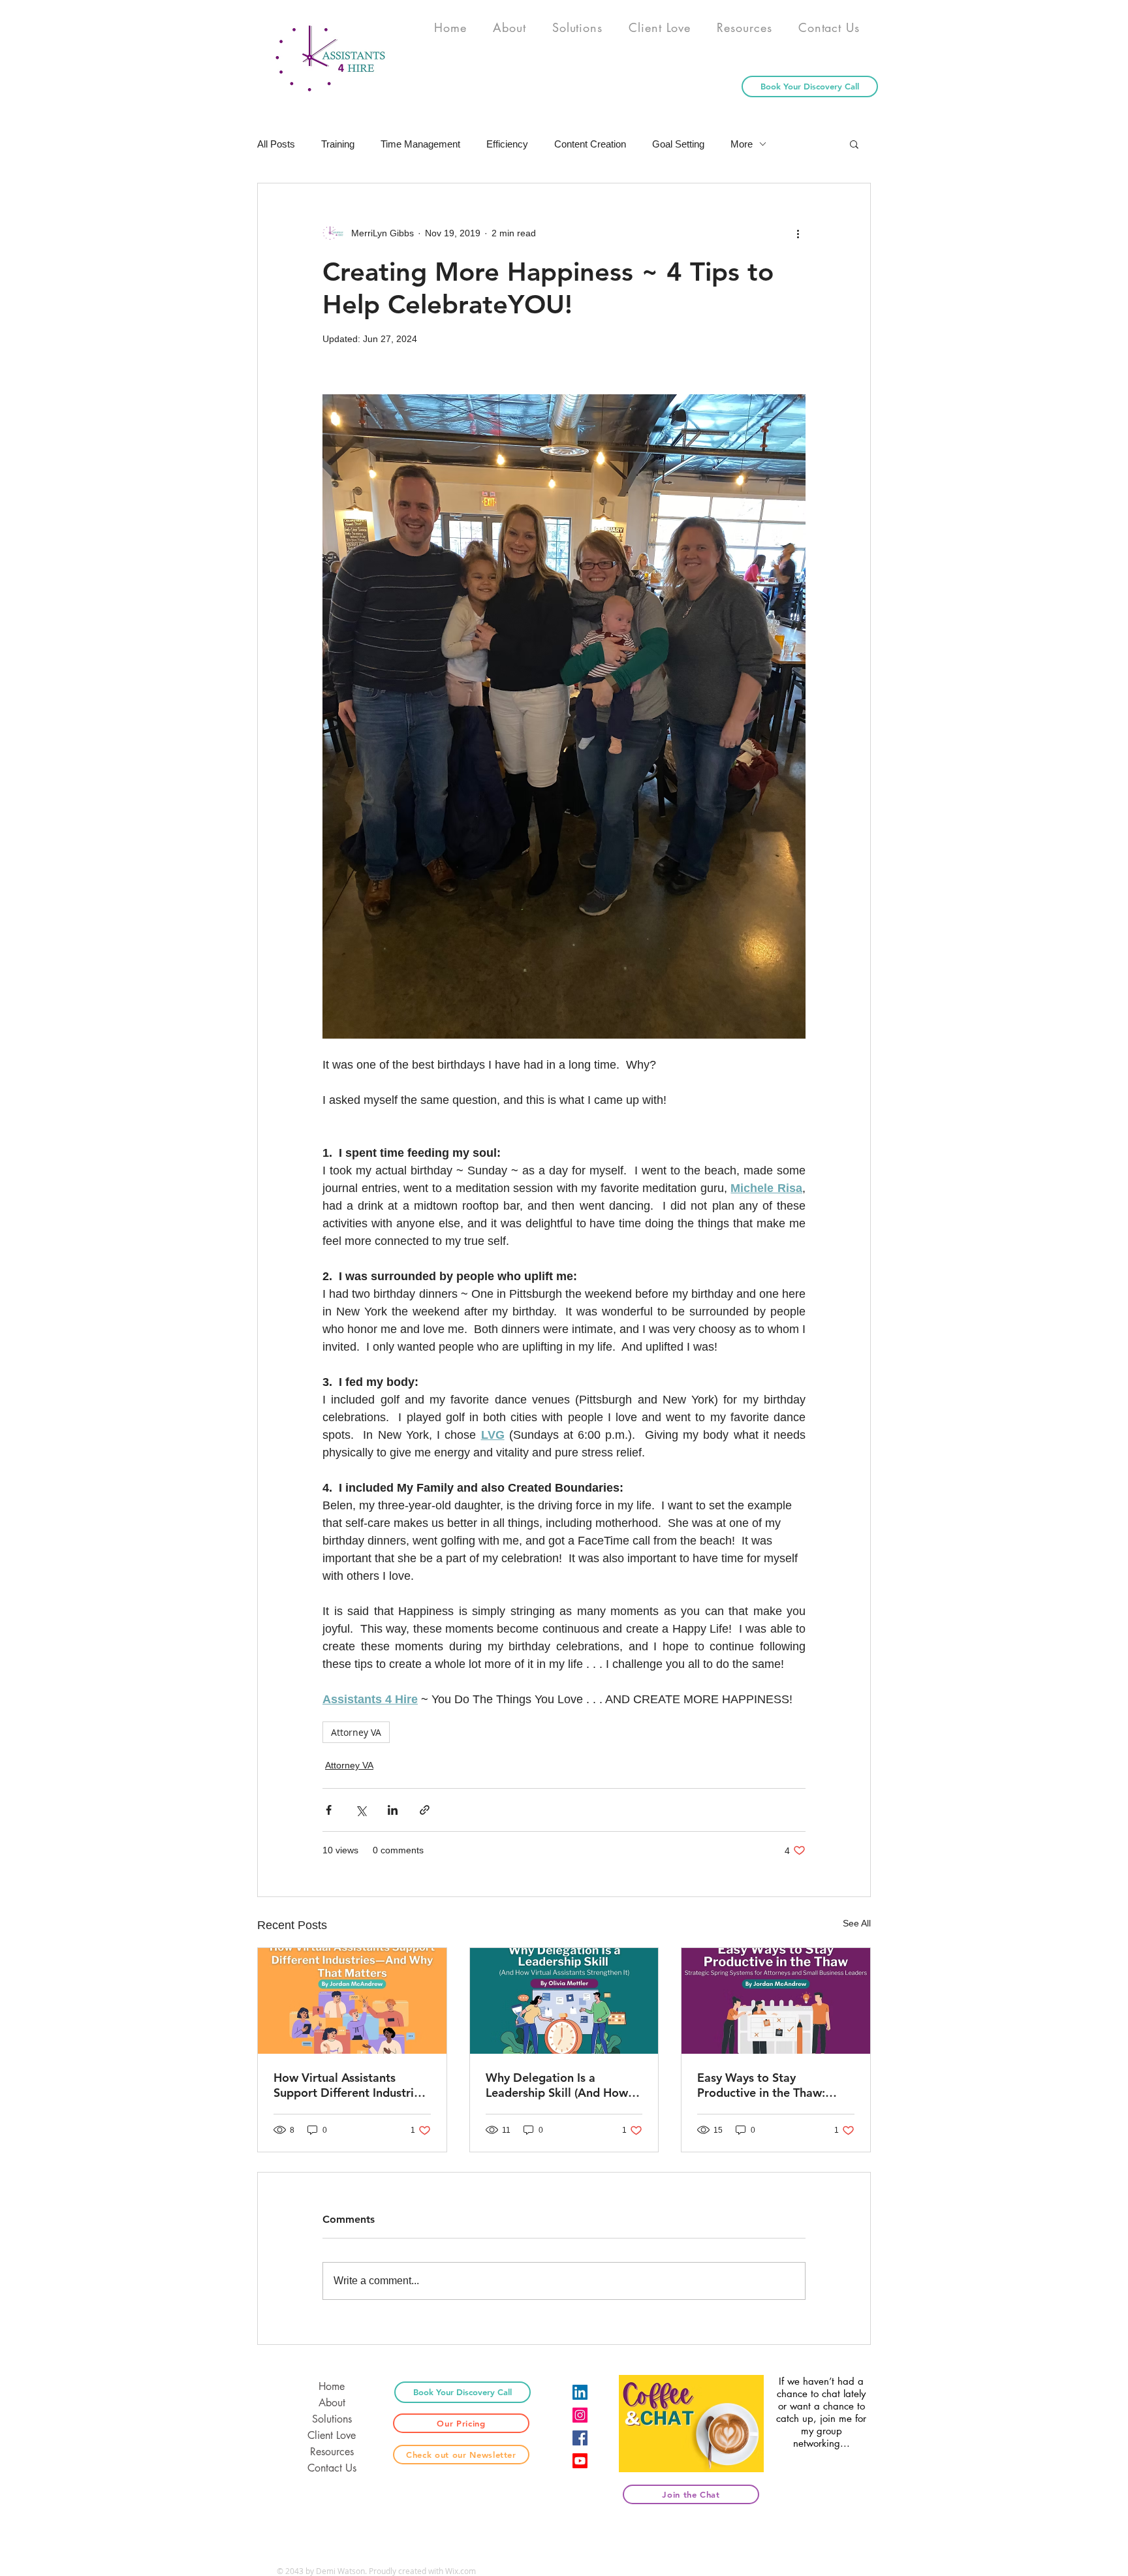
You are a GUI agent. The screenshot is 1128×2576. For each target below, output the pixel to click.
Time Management (420, 144)
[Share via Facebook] (329, 1810)
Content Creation (590, 144)
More (742, 144)
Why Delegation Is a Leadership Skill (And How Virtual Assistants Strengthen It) (557, 2085)
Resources (332, 2452)
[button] (854, 144)
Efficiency (507, 144)
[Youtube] (580, 2461)
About (332, 2403)
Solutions (332, 2419)
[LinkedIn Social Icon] (580, 2392)
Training (338, 144)
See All (857, 1923)
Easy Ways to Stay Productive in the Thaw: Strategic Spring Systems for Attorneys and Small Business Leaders (775, 2085)
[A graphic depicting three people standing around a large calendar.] (776, 2001)
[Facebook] (580, 2438)
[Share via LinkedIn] (393, 1810)
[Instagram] (580, 2415)
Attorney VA (356, 1732)
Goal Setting (678, 144)
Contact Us (332, 2468)
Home (332, 2386)
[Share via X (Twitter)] (361, 1810)
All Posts (276, 144)
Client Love (332, 2435)
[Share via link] (425, 1810)
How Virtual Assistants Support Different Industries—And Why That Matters (350, 2085)
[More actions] (798, 233)
